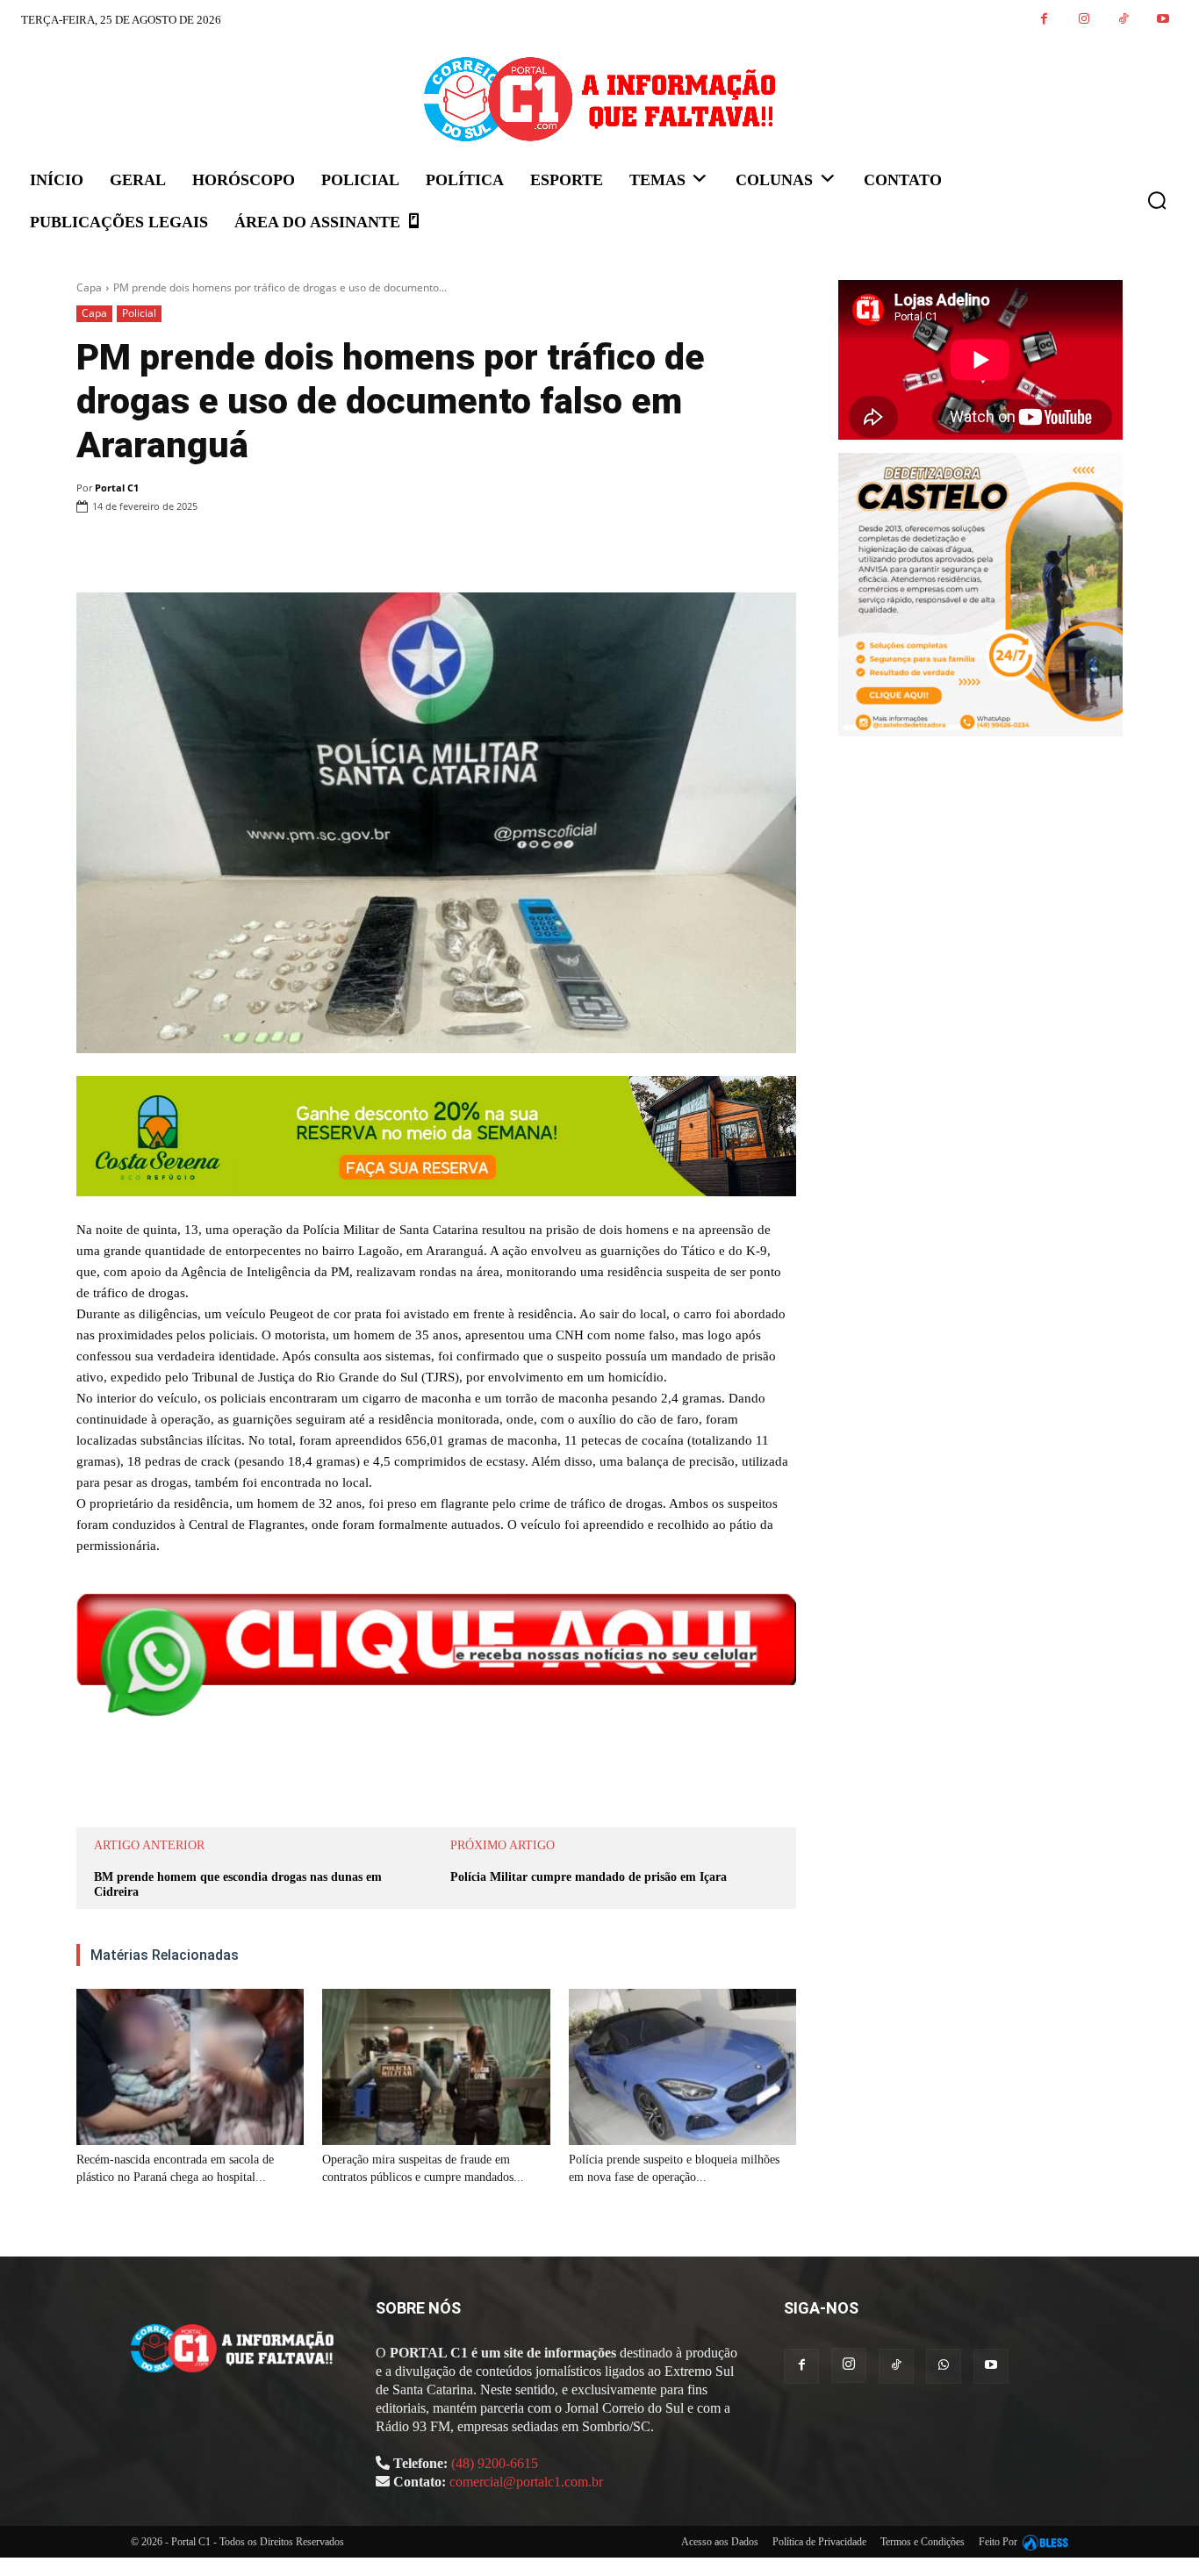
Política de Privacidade (819, 2542)
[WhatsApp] (315, 551)
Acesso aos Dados (720, 2542)
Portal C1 (117, 488)
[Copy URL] (436, 551)
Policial (139, 313)
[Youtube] (1163, 20)
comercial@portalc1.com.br (526, 2482)
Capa (89, 287)
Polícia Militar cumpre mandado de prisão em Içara (589, 1877)
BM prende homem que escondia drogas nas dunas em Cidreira (238, 1884)
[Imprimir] (355, 551)
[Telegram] (396, 551)
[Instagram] (1084, 20)
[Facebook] (1044, 20)
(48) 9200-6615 (495, 2463)
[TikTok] (1123, 20)
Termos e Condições (923, 2542)
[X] (275, 551)
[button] (1157, 200)
